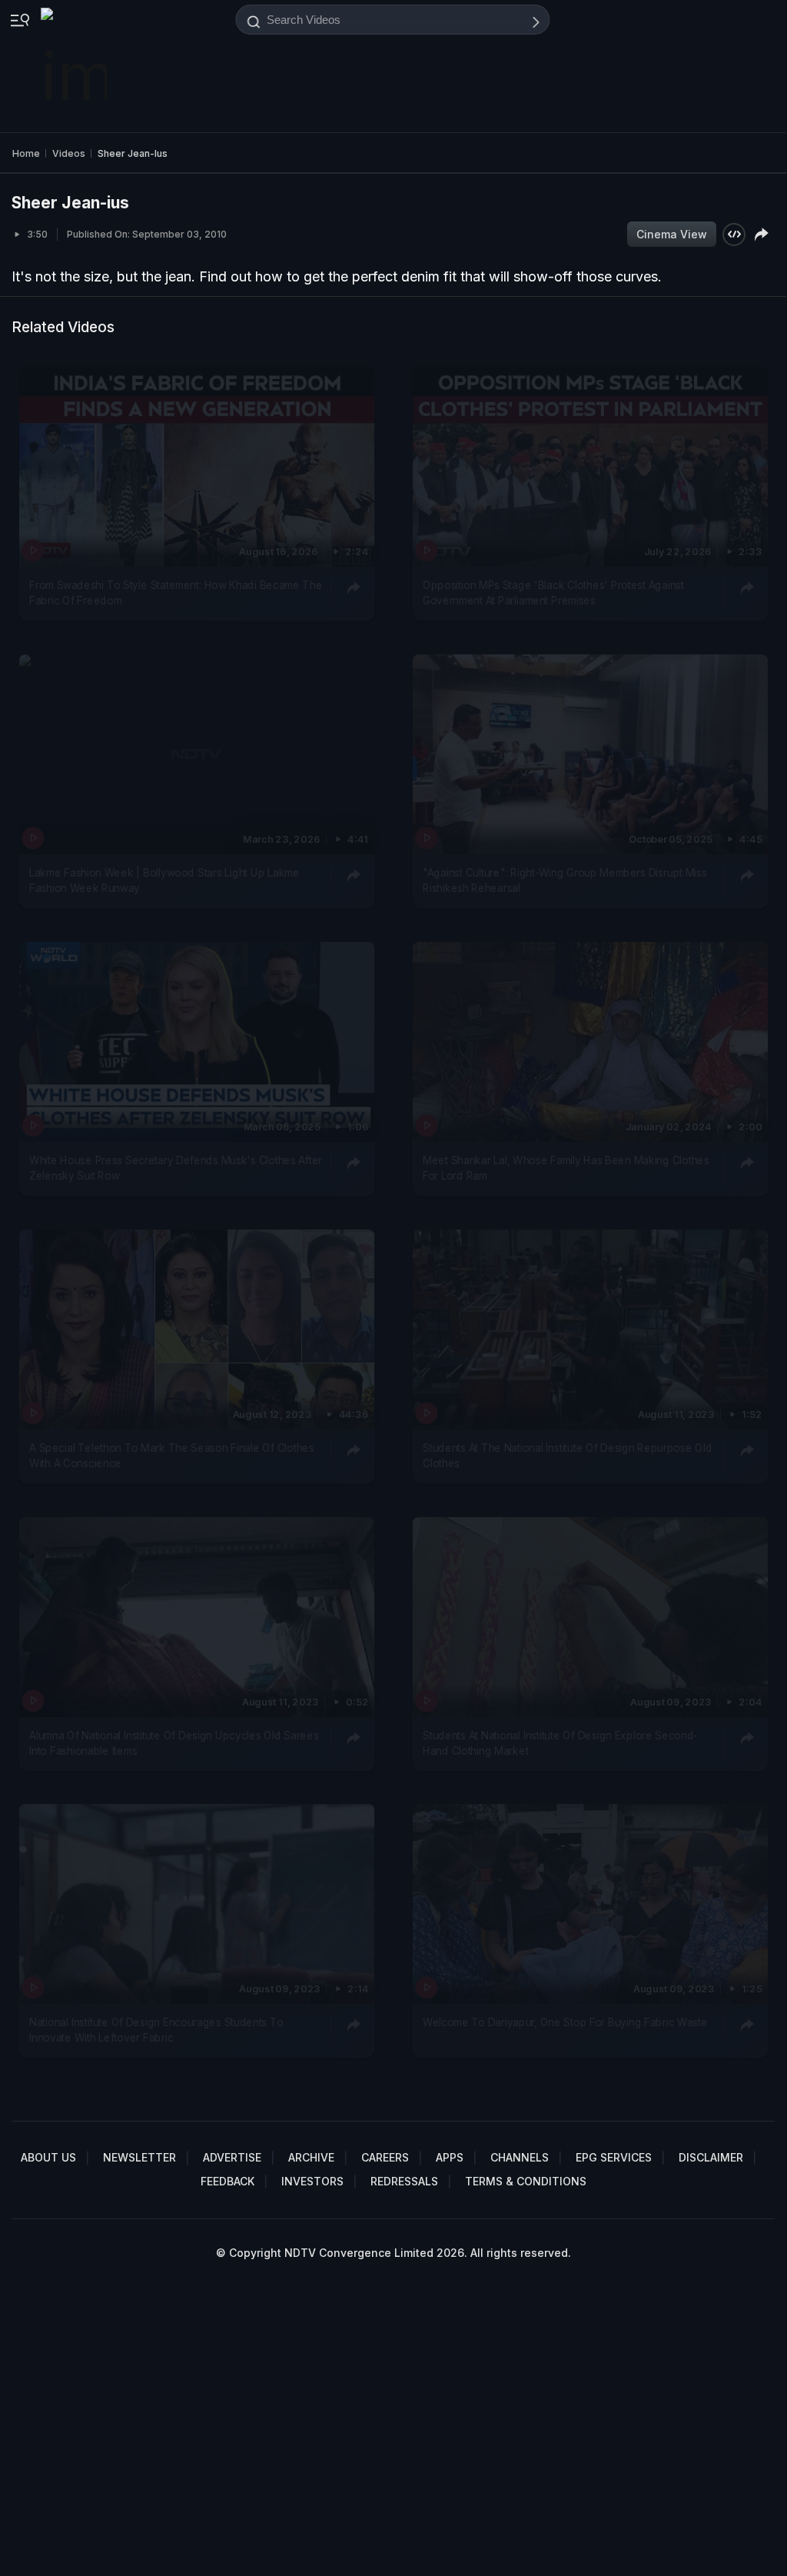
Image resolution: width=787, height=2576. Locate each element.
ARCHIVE (311, 2157)
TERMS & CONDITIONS (526, 2181)
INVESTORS (312, 2181)
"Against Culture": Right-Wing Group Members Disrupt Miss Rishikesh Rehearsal (565, 880)
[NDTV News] (75, 66)
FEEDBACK (227, 2181)
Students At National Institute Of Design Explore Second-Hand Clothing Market (560, 1742)
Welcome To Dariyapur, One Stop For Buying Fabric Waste (565, 2022)
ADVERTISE (232, 2157)
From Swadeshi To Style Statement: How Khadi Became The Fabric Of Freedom (176, 592)
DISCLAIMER (711, 2157)
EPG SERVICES (614, 2157)
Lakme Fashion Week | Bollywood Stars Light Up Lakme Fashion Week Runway (164, 880)
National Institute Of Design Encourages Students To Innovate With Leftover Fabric (156, 2030)
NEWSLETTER (139, 2157)
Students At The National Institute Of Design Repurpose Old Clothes (567, 1455)
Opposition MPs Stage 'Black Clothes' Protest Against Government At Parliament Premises (553, 592)
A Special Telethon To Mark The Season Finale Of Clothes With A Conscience (172, 1455)
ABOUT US (48, 2157)
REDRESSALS (404, 2181)
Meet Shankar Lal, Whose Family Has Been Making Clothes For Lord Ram (566, 1167)
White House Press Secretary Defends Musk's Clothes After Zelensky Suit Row (176, 1167)
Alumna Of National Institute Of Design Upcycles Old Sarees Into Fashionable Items (174, 1742)
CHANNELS (520, 2157)
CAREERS (385, 2157)
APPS (450, 2157)
